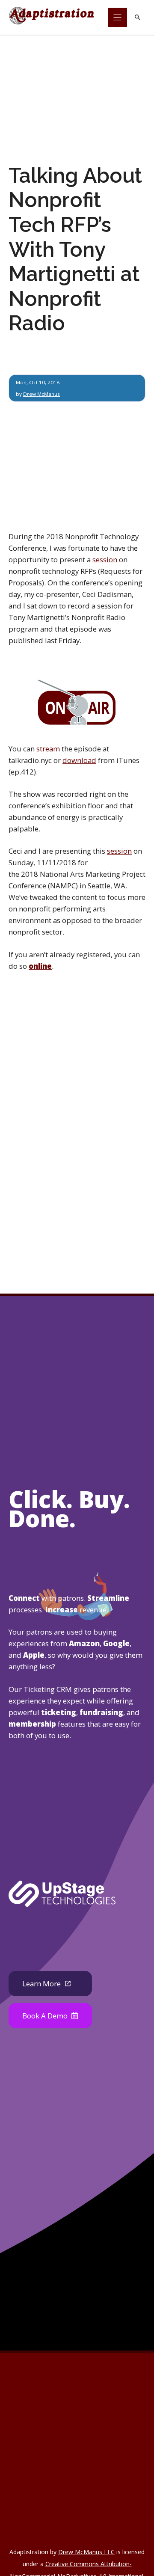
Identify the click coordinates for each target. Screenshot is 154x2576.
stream (48, 749)
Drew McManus (41, 394)
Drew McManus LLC (86, 2552)
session (105, 559)
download (79, 760)
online (40, 966)
